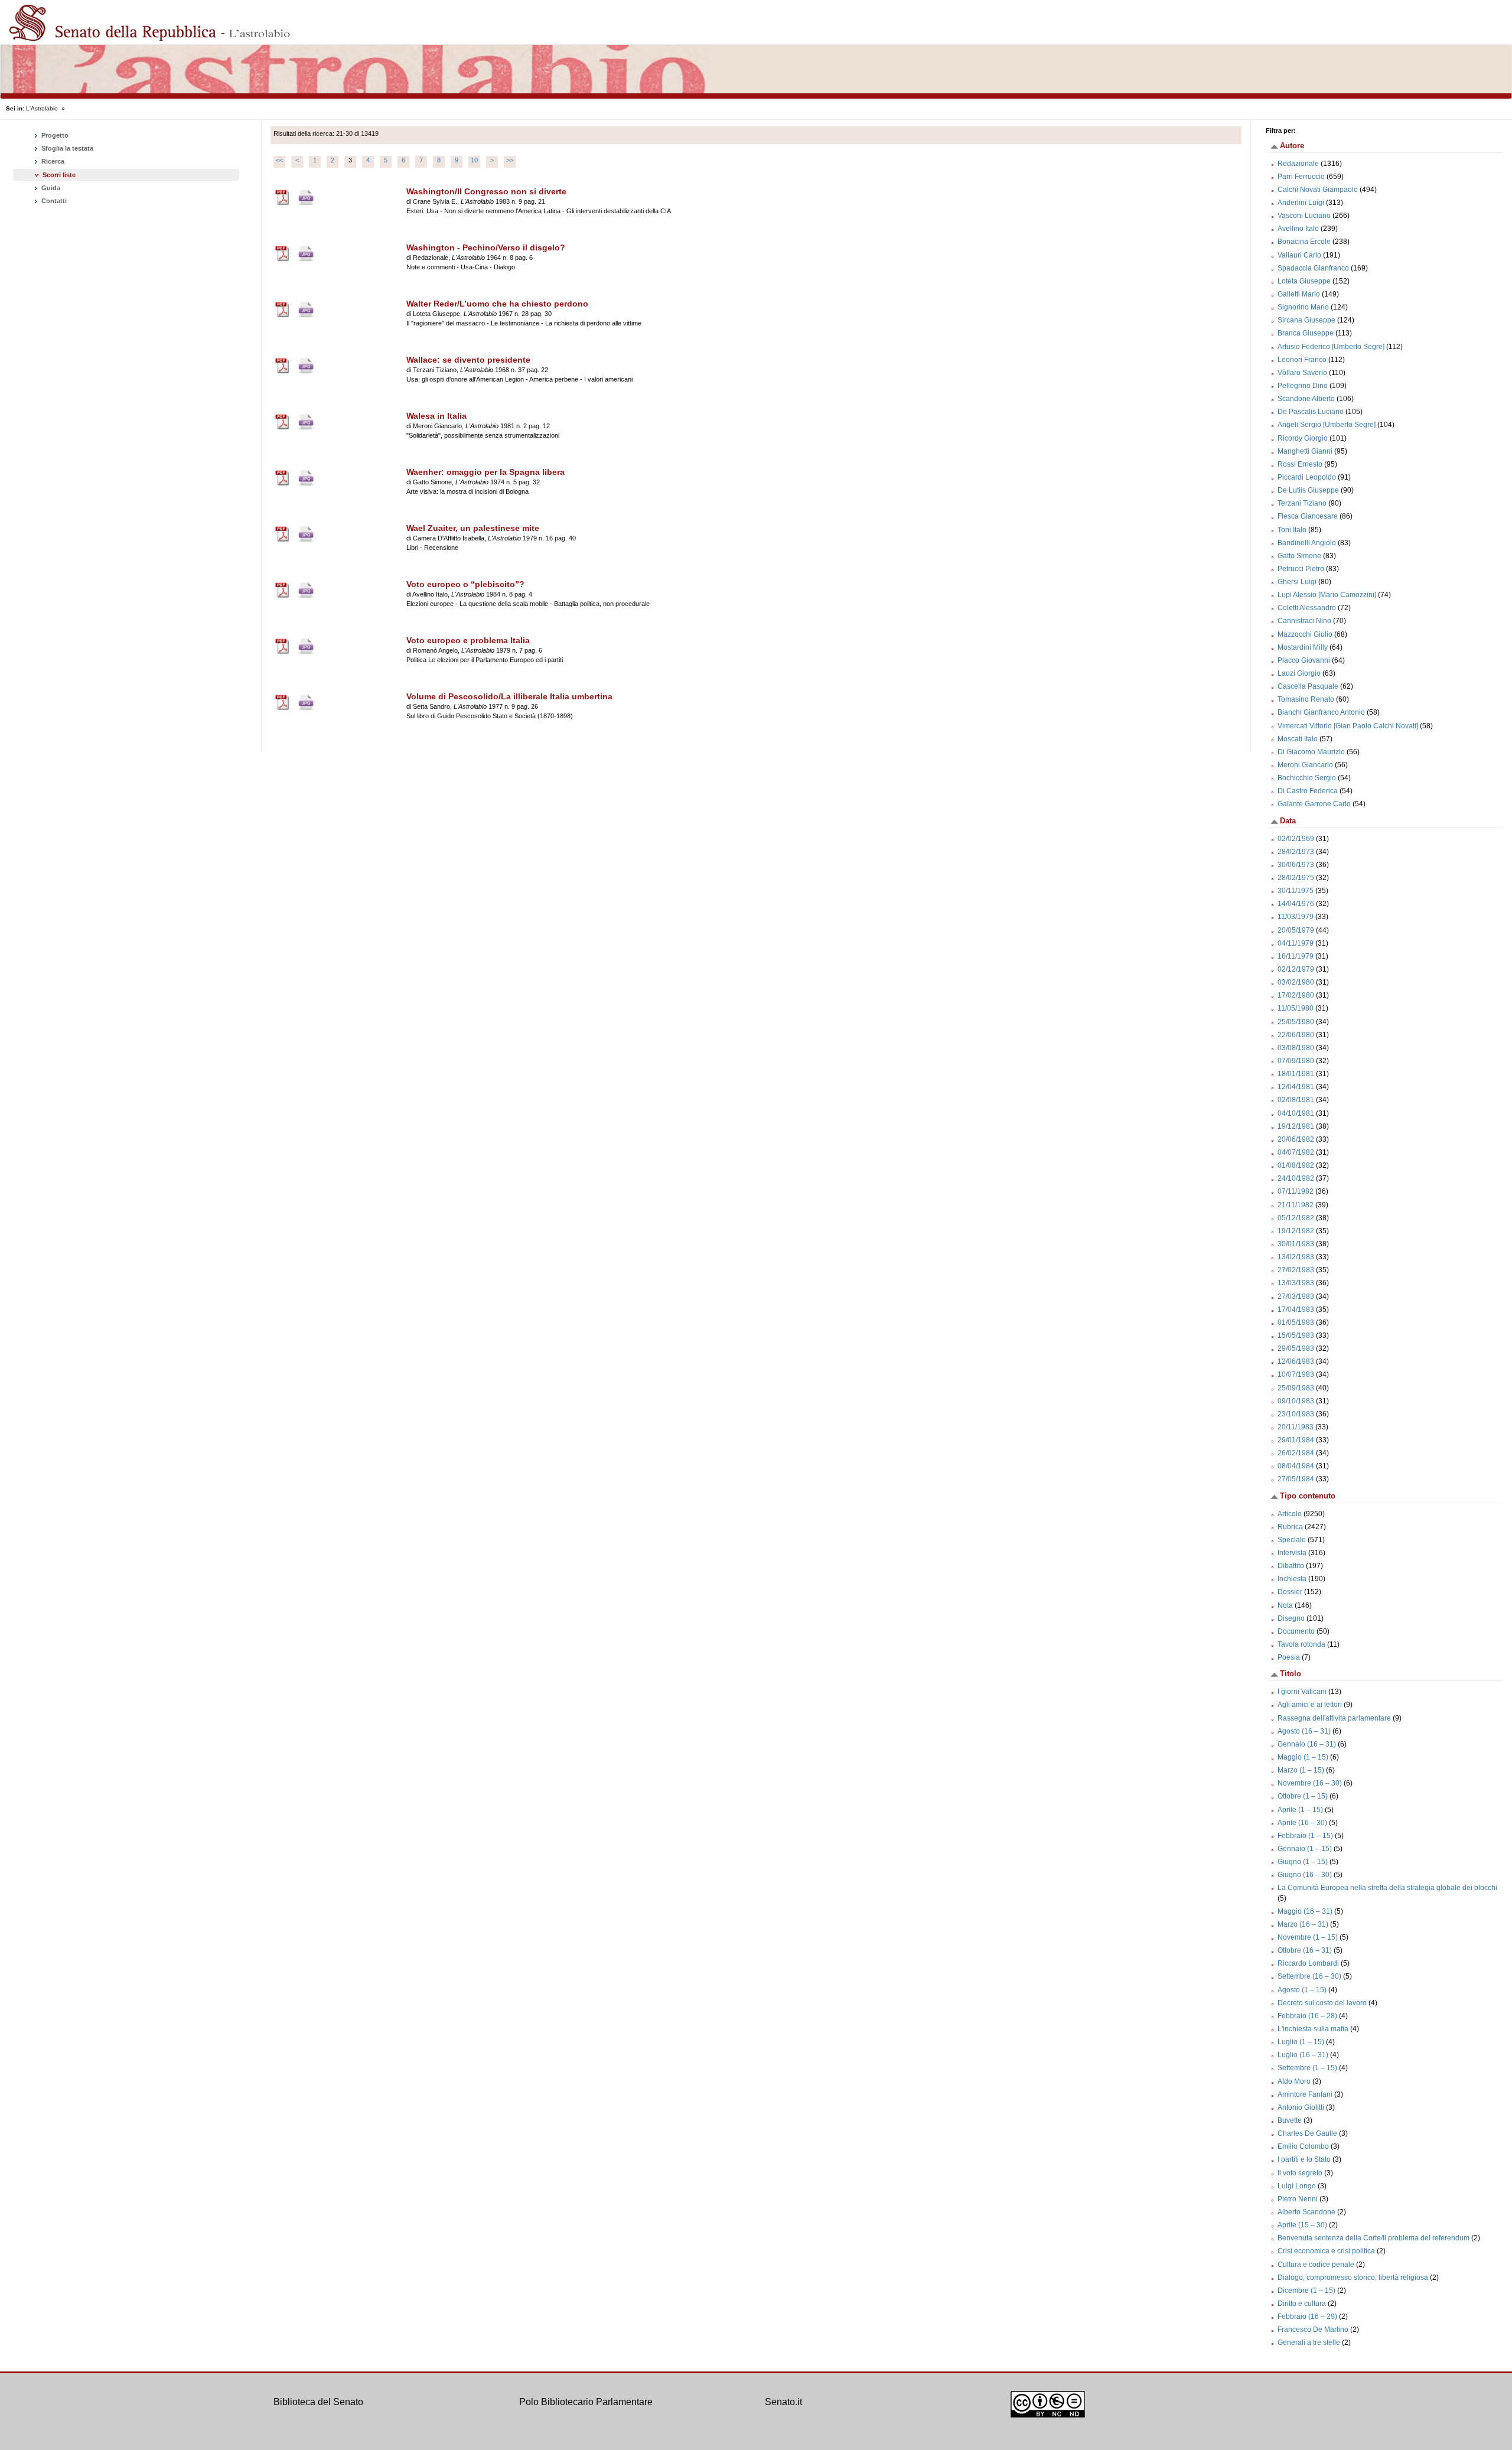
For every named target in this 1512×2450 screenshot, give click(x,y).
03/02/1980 (1296, 982)
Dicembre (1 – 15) (1306, 2291)
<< (279, 160)
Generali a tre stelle (1309, 2343)
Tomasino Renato (1306, 699)
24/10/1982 (1296, 1178)
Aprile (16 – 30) (1302, 1823)
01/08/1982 (1296, 1165)
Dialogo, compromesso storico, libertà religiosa (1353, 2278)
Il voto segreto (1300, 2173)
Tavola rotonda (1301, 1644)
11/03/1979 (1296, 917)
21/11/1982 (1296, 1205)
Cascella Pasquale (1308, 686)
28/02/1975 (1296, 878)
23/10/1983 (1296, 1414)
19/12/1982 (1296, 1231)
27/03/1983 (1296, 1296)
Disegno (1291, 1618)
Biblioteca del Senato (318, 2402)
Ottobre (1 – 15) (1303, 1796)
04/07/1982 (1296, 1152)
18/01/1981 (1296, 1074)
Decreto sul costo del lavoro (1322, 2003)
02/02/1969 (1296, 839)
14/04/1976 (1296, 904)
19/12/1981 (1296, 1126)
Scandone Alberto (1306, 399)
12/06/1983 (1296, 1361)
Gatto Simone (1299, 556)
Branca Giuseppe (1306, 333)
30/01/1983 (1296, 1244)
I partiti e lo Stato (1304, 2159)
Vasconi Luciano (1304, 216)
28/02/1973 (1296, 852)
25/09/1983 (1296, 1388)
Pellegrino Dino (1303, 386)
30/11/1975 (1296, 891)
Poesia (1289, 1657)
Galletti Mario (1299, 294)
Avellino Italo (1298, 229)
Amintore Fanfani (1305, 2094)
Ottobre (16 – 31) (1305, 1950)
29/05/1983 (1296, 1348)
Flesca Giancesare (1308, 516)
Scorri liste (59, 175)
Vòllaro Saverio (1302, 373)
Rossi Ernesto (1300, 464)
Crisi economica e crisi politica (1326, 2251)
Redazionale (1298, 164)
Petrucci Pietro (1301, 569)
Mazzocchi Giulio (1305, 634)
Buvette (1290, 2120)
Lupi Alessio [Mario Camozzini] (1327, 595)
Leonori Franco (1302, 360)
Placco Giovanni (1304, 660)
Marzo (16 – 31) (1303, 1924)
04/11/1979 (1296, 943)
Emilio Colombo (1303, 2146)
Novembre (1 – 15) (1308, 1937)
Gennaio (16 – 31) (1307, 1744)
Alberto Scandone (1306, 2212)
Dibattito (1291, 1566)
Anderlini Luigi (1301, 203)
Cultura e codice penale (1316, 2265)
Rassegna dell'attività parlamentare (1334, 1718)
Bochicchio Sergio (1307, 778)
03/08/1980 (1296, 1048)
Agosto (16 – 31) (1304, 1731)
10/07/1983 (1296, 1374)
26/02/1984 (1296, 1453)
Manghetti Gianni (1305, 451)
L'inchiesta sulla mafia (1313, 2029)
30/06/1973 (1296, 865)
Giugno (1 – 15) (1303, 1862)
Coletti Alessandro (1307, 608)
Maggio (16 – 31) (1305, 1911)
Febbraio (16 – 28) (1307, 2016)
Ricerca (52, 161)
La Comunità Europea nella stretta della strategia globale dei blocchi (1387, 1888)
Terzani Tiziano (1302, 503)
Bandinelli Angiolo (1307, 543)
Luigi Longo (1297, 2186)
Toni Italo (1292, 530)
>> (510, 160)
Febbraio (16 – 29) (1307, 2317)
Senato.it (783, 2402)
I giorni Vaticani (1302, 1692)
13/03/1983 (1296, 1283)
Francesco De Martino (1313, 2330)
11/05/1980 (1296, 1008)
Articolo (1290, 1514)
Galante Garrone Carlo (1314, 804)
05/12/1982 (1296, 1218)
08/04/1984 (1296, 1466)
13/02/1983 (1296, 1257)
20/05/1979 (1296, 930)
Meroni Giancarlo (1305, 765)
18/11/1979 (1296, 956)
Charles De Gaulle (1307, 2133)
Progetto (54, 135)
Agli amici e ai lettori (1310, 1705)
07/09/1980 (1296, 1061)
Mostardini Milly (1303, 647)
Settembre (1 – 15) (1307, 2068)
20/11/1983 (1296, 1427)
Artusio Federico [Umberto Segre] (1331, 347)
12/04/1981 (1296, 1087)
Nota (1285, 1605)
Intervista (1292, 1553)
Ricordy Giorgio (1303, 438)
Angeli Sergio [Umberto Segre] (1327, 425)
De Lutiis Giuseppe (1308, 490)
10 (474, 160)
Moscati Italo (1298, 739)
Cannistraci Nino (1304, 621)
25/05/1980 (1296, 1022)
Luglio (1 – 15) (1301, 2042)
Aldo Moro (1294, 2081)
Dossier (1290, 1592)
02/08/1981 (1296, 1100)
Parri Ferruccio (1301, 177)
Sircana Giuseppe (1306, 320)
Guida (50, 188)
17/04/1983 (1296, 1309)
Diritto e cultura (1302, 2304)
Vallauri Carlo (1299, 255)
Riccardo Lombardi (1308, 1963)
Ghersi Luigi (1297, 582)
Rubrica (1290, 1527)
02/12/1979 (1296, 969)
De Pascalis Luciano (1311, 412)
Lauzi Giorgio (1299, 673)
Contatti (53, 201)
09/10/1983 (1296, 1401)
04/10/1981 (1296, 1113)
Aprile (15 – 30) (1302, 2225)
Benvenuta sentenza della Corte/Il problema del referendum (1373, 2238)
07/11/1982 (1296, 1191)
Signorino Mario (1303, 307)
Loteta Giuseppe (1304, 281)
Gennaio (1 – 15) (1305, 1849)
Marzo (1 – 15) (1301, 1770)
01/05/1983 (1296, 1322)
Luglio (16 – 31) (1303, 2055)
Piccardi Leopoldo (1307, 477)
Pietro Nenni (1298, 2199)
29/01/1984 (1296, 1440)
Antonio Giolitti (1301, 2107)
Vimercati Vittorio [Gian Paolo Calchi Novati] (1348, 726)
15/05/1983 (1296, 1335)
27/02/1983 (1296, 1270)
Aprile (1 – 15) (1300, 1810)
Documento (1296, 1631)
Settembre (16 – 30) (1309, 1976)
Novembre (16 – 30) (1310, 1783)
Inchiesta (1292, 1579)
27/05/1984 (1296, 1479)
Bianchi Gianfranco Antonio (1321, 712)
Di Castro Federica (1308, 791)
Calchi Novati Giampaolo (1318, 190)
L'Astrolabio (42, 108)
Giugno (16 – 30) (1305, 1875)
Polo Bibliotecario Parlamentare (586, 2402)
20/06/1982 (1296, 1139)
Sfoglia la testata (66, 148)
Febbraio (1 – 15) (1305, 1836)
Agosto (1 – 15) (1302, 1990)
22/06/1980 (1296, 1035)
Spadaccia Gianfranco (1313, 268)
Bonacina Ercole (1304, 242)
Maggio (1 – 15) (1303, 1757)
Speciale (1292, 1540)
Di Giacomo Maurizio (1311, 752)
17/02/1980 (1296, 995)
